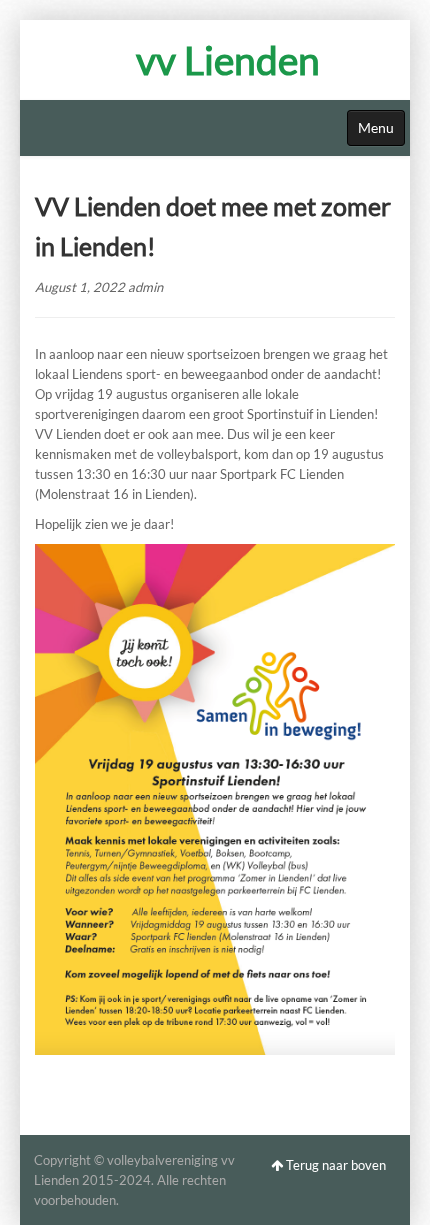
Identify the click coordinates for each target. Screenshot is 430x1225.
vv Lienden (228, 60)
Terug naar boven (334, 1165)
